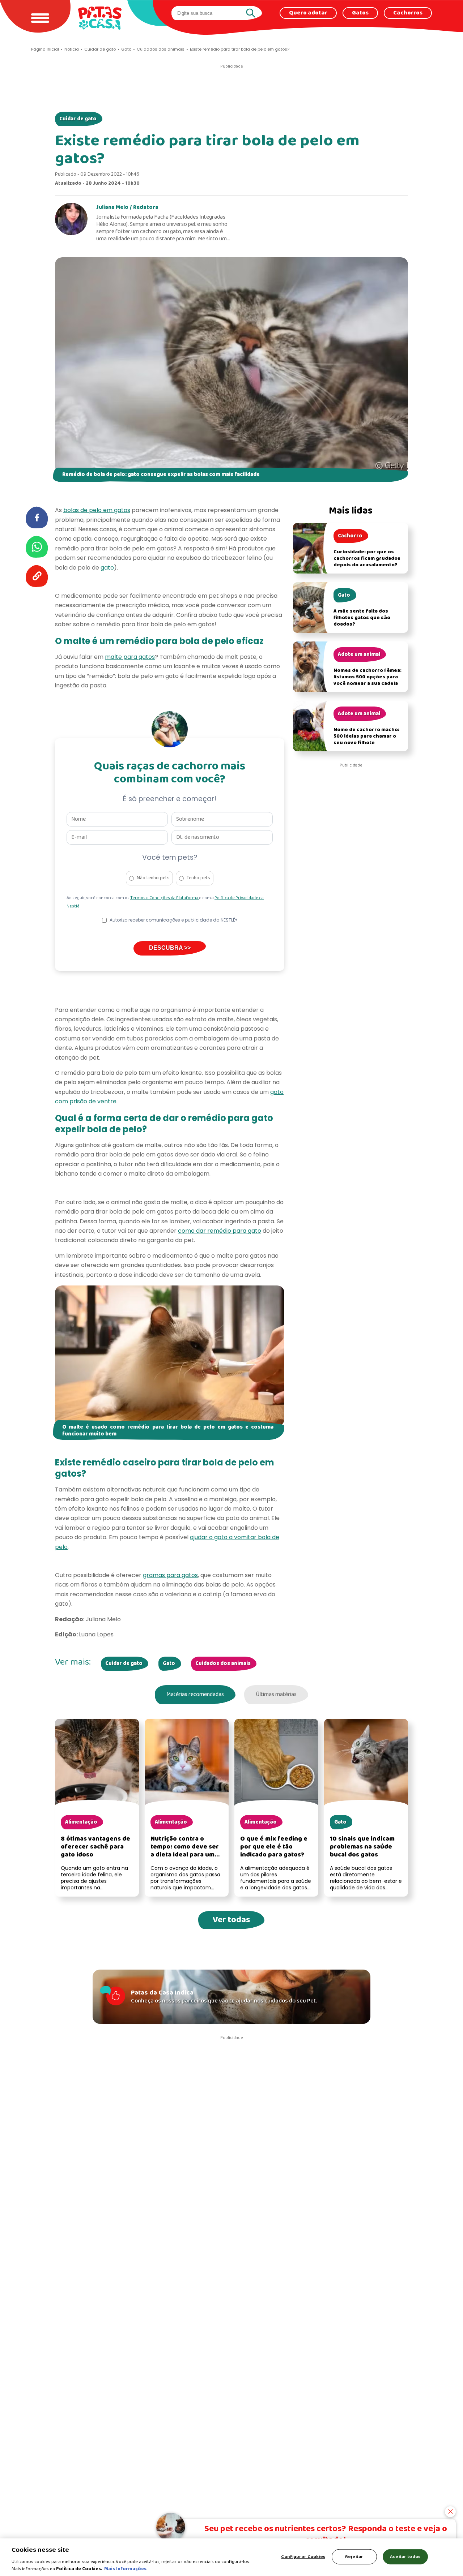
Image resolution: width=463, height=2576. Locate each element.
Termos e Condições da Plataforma (165, 898)
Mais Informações (125, 2569)
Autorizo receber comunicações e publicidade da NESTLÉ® (174, 920)
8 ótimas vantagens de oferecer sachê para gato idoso (95, 1847)
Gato (169, 1663)
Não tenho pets (153, 878)
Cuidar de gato (78, 119)
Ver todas (231, 1920)
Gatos (360, 13)
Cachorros (408, 13)
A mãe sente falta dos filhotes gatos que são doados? (362, 618)
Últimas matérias (276, 1695)
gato (107, 568)
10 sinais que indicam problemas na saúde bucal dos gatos (362, 1847)
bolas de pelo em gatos (97, 510)
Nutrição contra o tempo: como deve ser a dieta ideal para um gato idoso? (185, 1851)
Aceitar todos (405, 2557)
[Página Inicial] (100, 18)
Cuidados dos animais (223, 1663)
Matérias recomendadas (195, 1695)
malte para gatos (130, 657)
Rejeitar (354, 2557)
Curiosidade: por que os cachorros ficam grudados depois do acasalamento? (367, 559)
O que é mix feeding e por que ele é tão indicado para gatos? (274, 1847)
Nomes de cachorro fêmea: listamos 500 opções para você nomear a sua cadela (368, 677)
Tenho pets (198, 878)
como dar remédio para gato (220, 1231)
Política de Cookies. (79, 2569)
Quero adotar (308, 13)
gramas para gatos (170, 1575)
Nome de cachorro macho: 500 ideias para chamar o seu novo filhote (366, 736)
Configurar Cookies (303, 2557)
